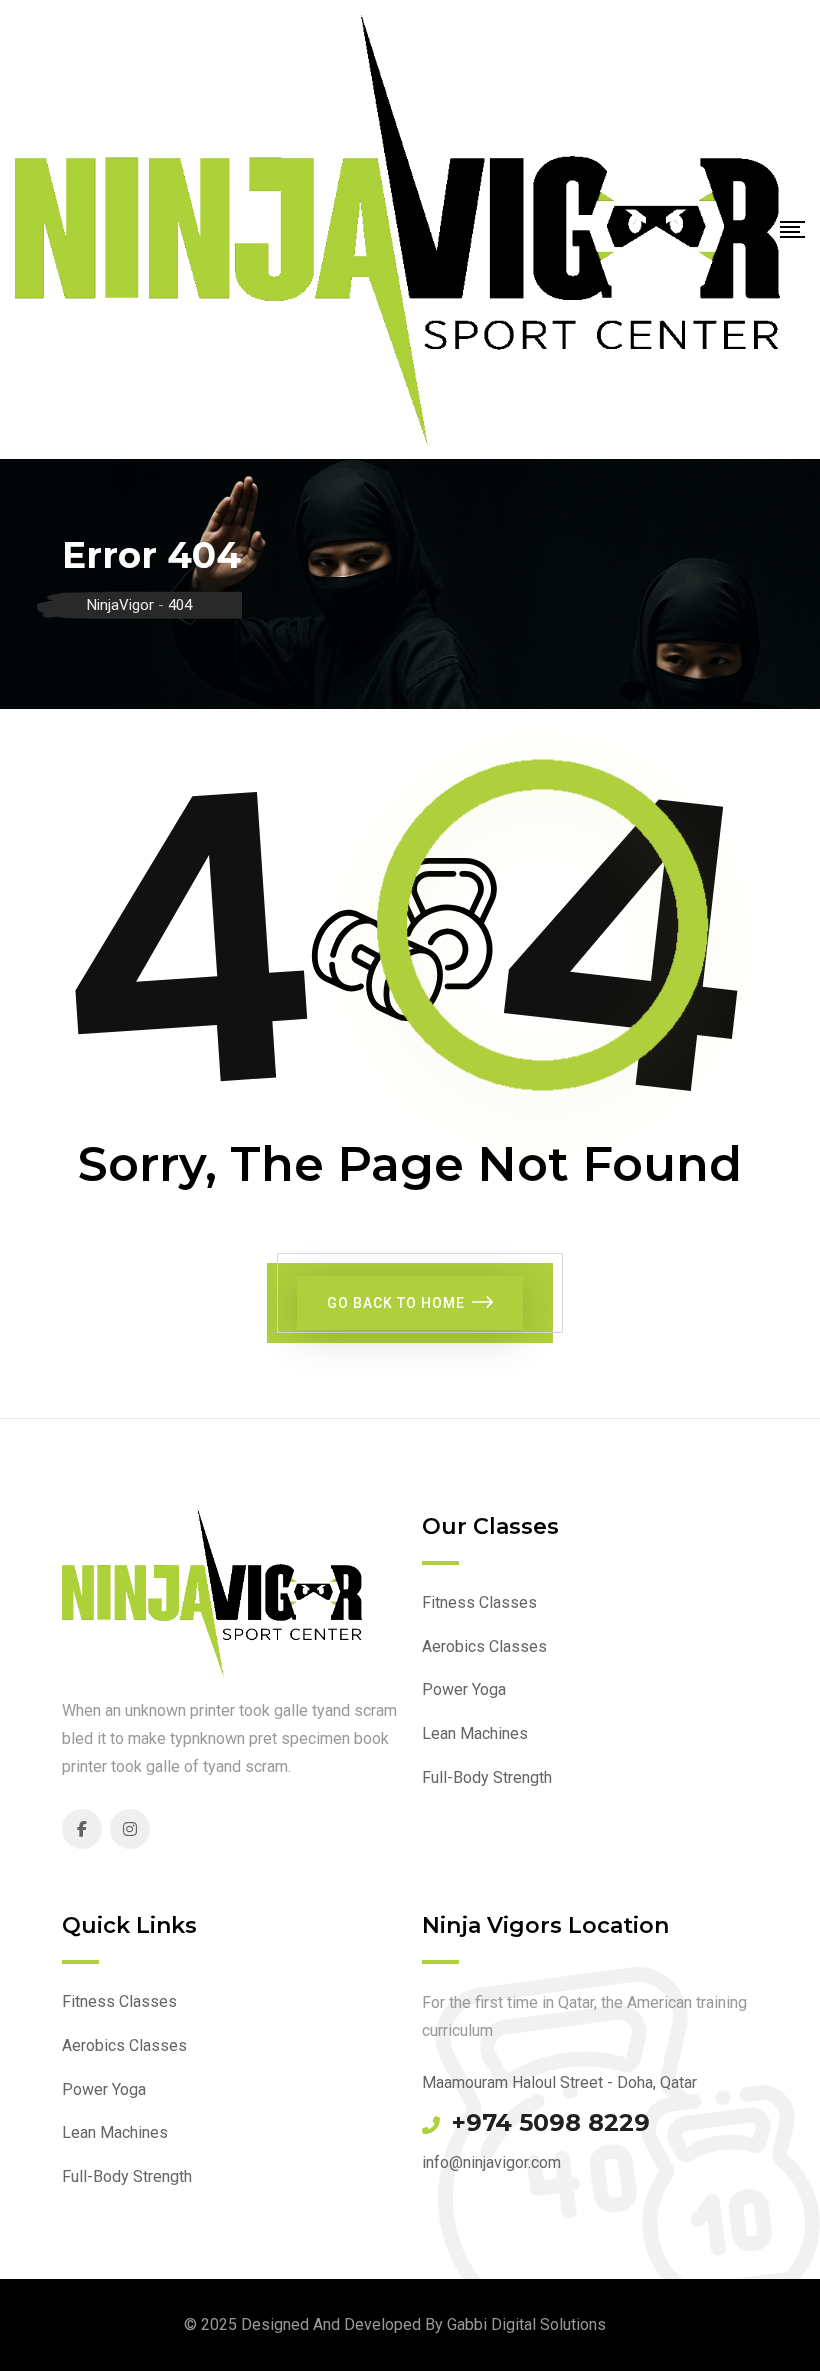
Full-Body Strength (487, 1777)
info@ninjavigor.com (491, 2162)
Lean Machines (475, 1733)
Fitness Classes (479, 1602)
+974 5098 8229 (551, 2123)
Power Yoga (464, 1689)
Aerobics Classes (484, 1646)
